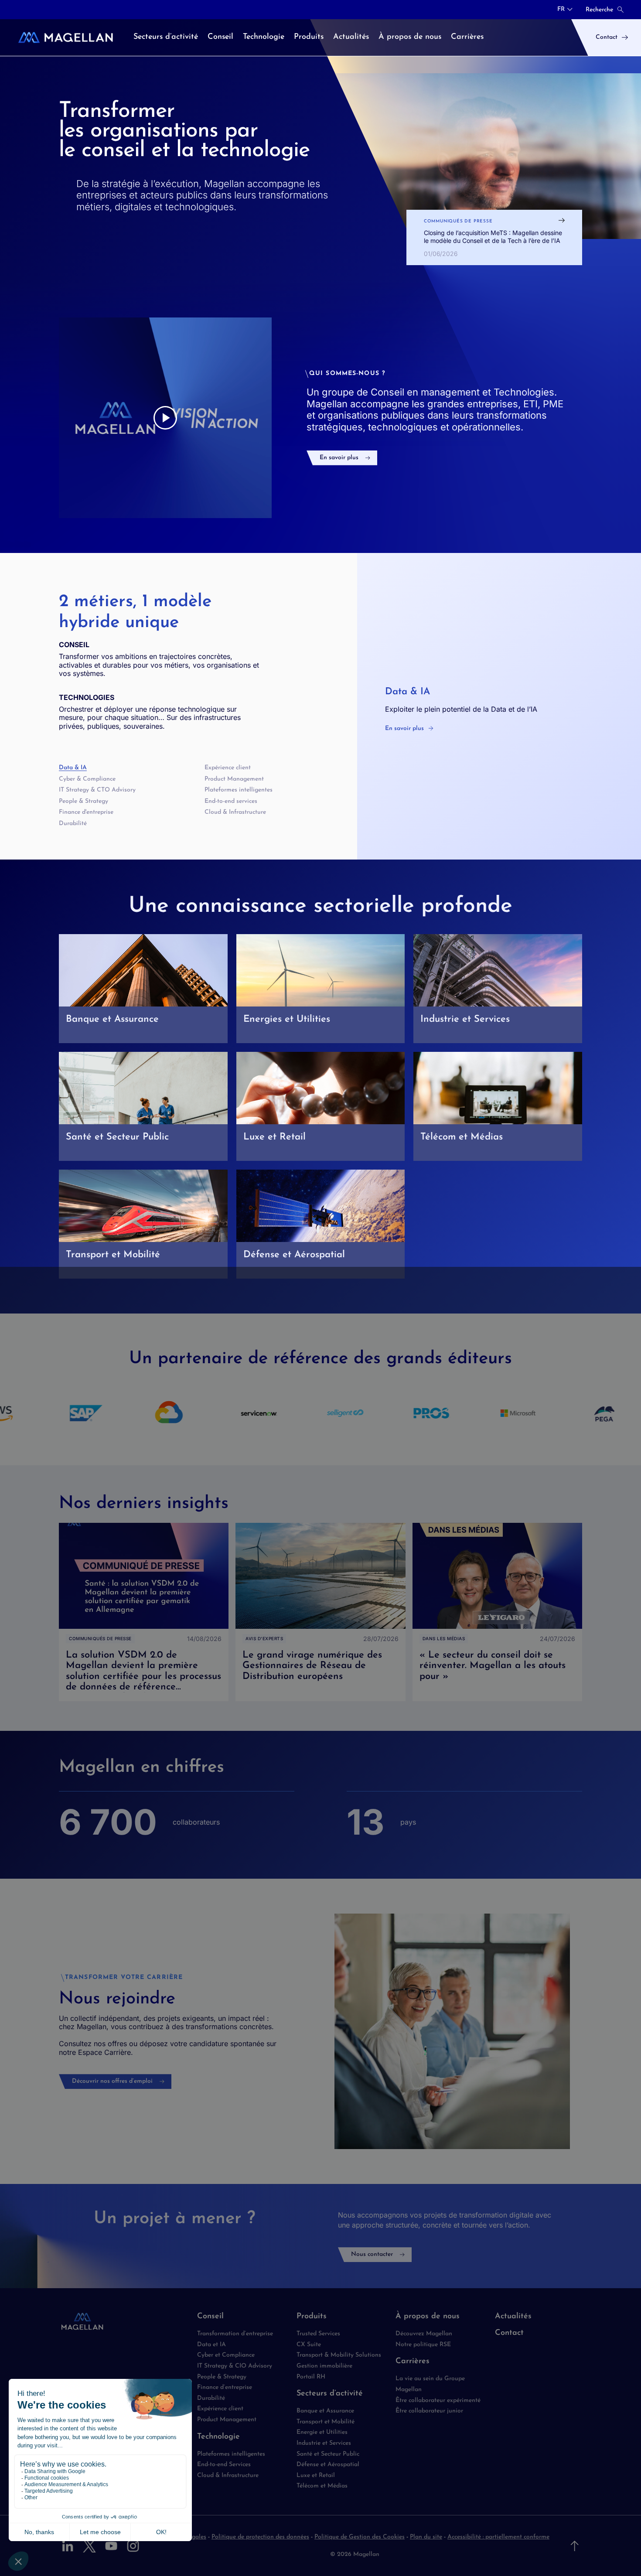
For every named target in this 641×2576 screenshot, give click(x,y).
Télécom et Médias (322, 2486)
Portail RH (311, 2377)
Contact (509, 2333)
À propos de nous (428, 2317)
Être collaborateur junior (429, 2411)
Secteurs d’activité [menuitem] (166, 37)
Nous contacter (372, 2254)
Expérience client (228, 768)
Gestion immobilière (324, 2366)
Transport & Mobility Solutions (339, 2355)
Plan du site (426, 2537)
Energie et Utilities (322, 2432)
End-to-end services (231, 801)
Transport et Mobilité (326, 2422)
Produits (312, 2317)
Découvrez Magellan (424, 2334)
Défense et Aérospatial (328, 2465)
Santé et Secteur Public (328, 2454)
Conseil (210, 2317)
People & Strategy (84, 801)
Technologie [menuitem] (264, 37)
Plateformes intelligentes (239, 790)
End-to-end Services (224, 2465)
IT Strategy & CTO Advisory (97, 790)
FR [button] (561, 10)
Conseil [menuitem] (220, 37)
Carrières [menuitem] (467, 37)
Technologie (218, 2437)
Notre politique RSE (423, 2345)
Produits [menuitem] (309, 37)
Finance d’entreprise (225, 2387)
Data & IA (73, 768)
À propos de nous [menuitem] (410, 37)
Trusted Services (318, 2334)
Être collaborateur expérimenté (438, 2400)
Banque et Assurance (325, 2411)
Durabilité (73, 824)
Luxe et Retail (316, 2475)
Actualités (513, 2317)
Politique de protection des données (260, 2537)
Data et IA (211, 2345)
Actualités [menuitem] (351, 37)
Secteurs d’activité (330, 2394)
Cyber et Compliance (226, 2355)
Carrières (413, 2361)
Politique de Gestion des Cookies (360, 2537)
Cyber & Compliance (87, 779)
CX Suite (309, 2345)
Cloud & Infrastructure (235, 812)
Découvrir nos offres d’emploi (112, 2081)
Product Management (234, 779)
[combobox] (565, 10)
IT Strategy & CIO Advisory (235, 2366)
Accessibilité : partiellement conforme (498, 2537)
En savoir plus (339, 458)
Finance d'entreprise (86, 812)
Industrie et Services (324, 2443)
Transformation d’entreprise (235, 2334)
